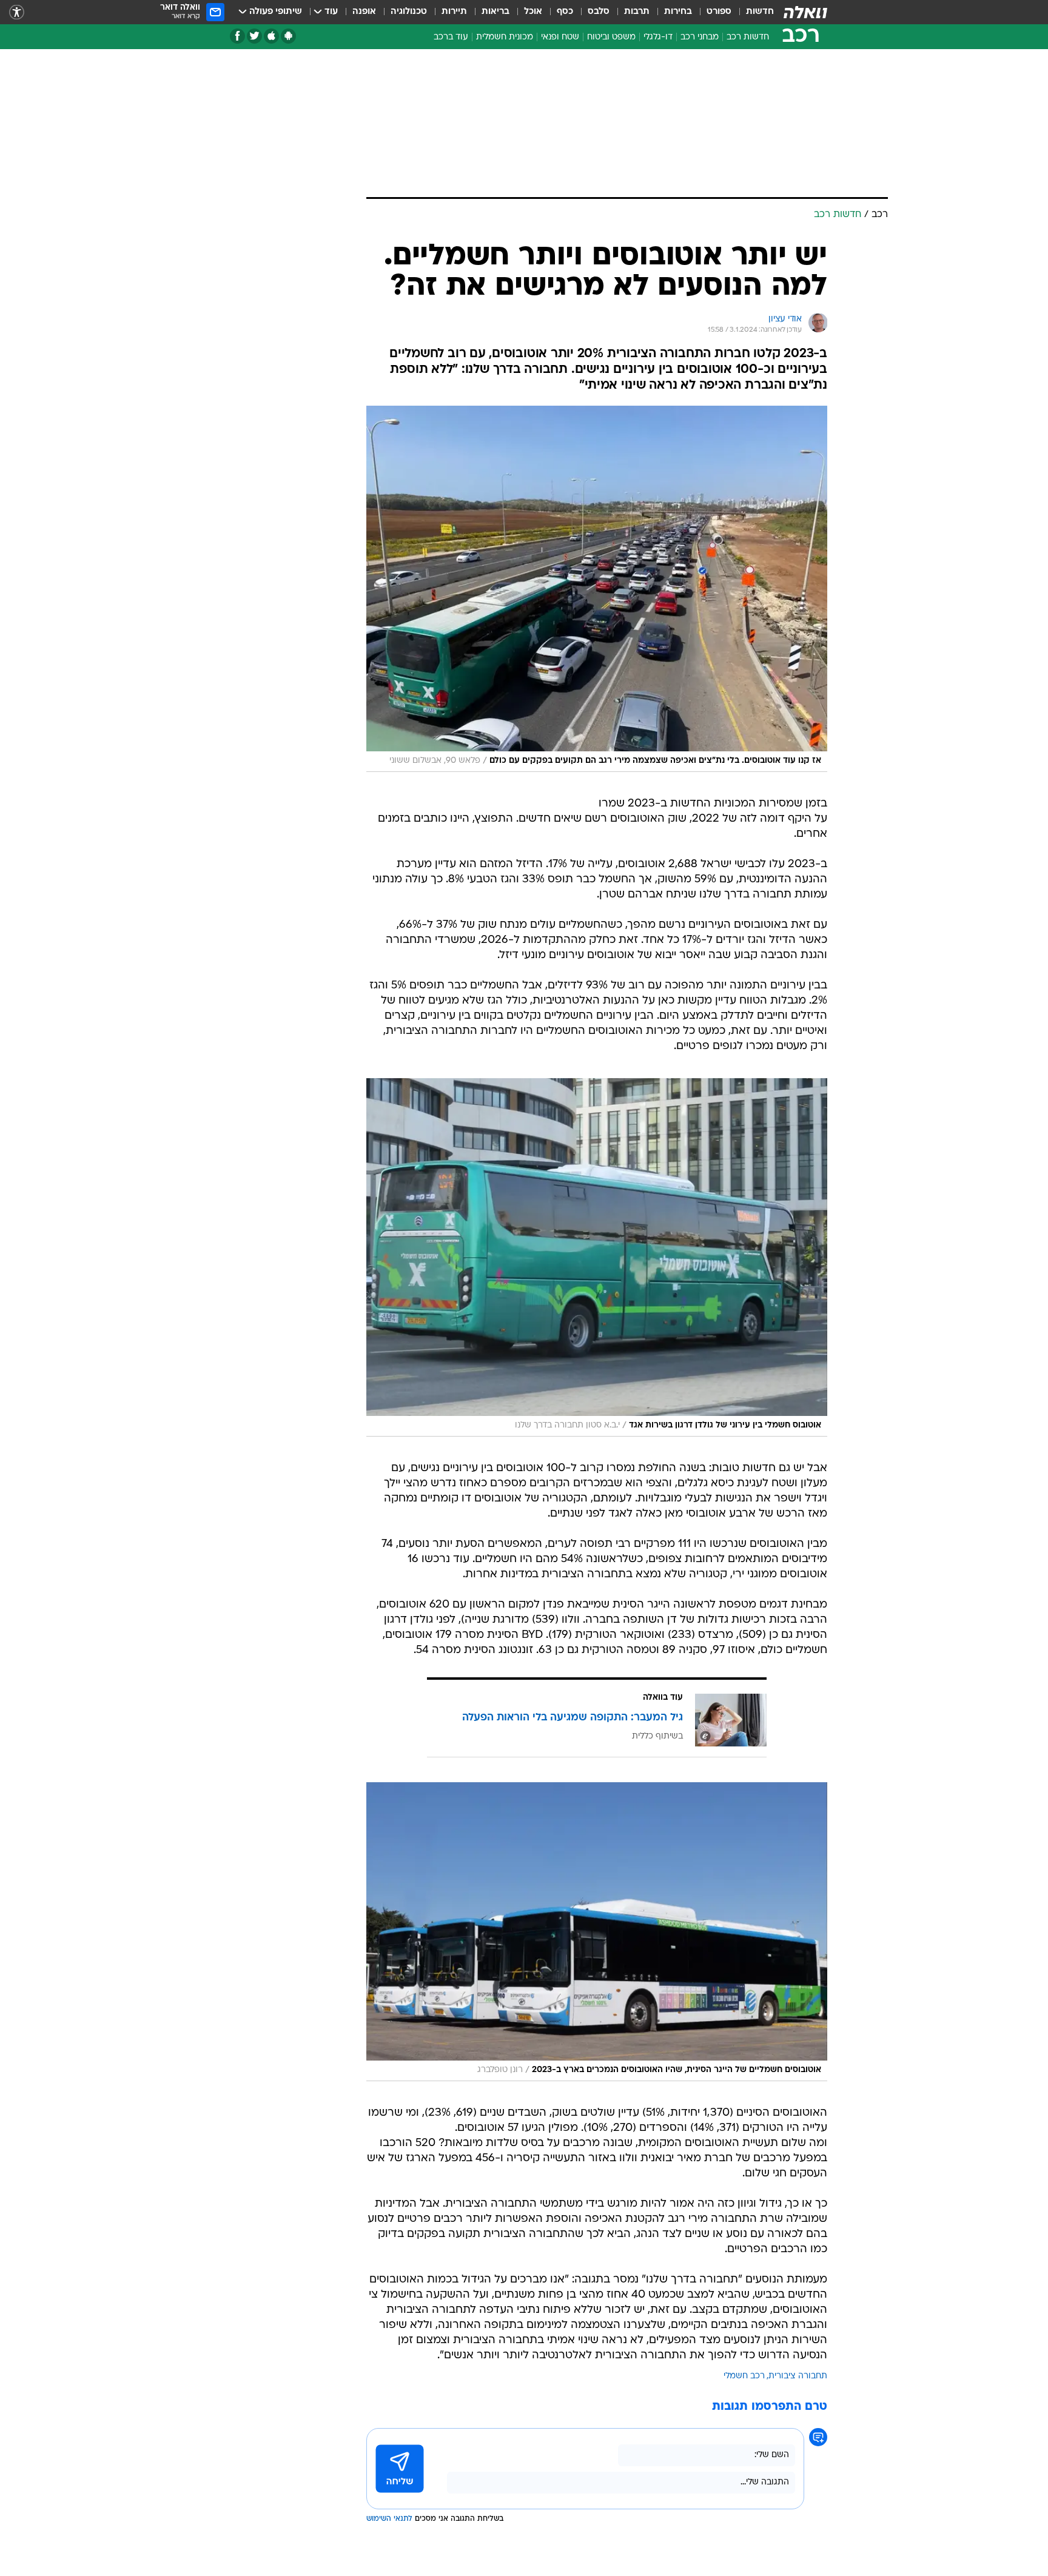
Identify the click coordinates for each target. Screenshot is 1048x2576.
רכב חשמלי (744, 2376)
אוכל (533, 12)
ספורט (719, 12)
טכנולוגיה (409, 12)
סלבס (599, 12)
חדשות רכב (748, 37)
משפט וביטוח (611, 37)
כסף (565, 12)
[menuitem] (753, 12)
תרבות (637, 12)
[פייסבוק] (237, 36)
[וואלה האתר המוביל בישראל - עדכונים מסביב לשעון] (805, 12)
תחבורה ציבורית (798, 2376)
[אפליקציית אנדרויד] (288, 36)
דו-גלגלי (658, 37)
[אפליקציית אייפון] (271, 36)
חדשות (760, 12)
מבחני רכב (700, 37)
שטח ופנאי (560, 37)
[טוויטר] (254, 36)
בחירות (678, 12)
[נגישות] (17, 12)
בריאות (495, 12)
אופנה (364, 12)
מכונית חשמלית (505, 37)
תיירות (454, 12)
